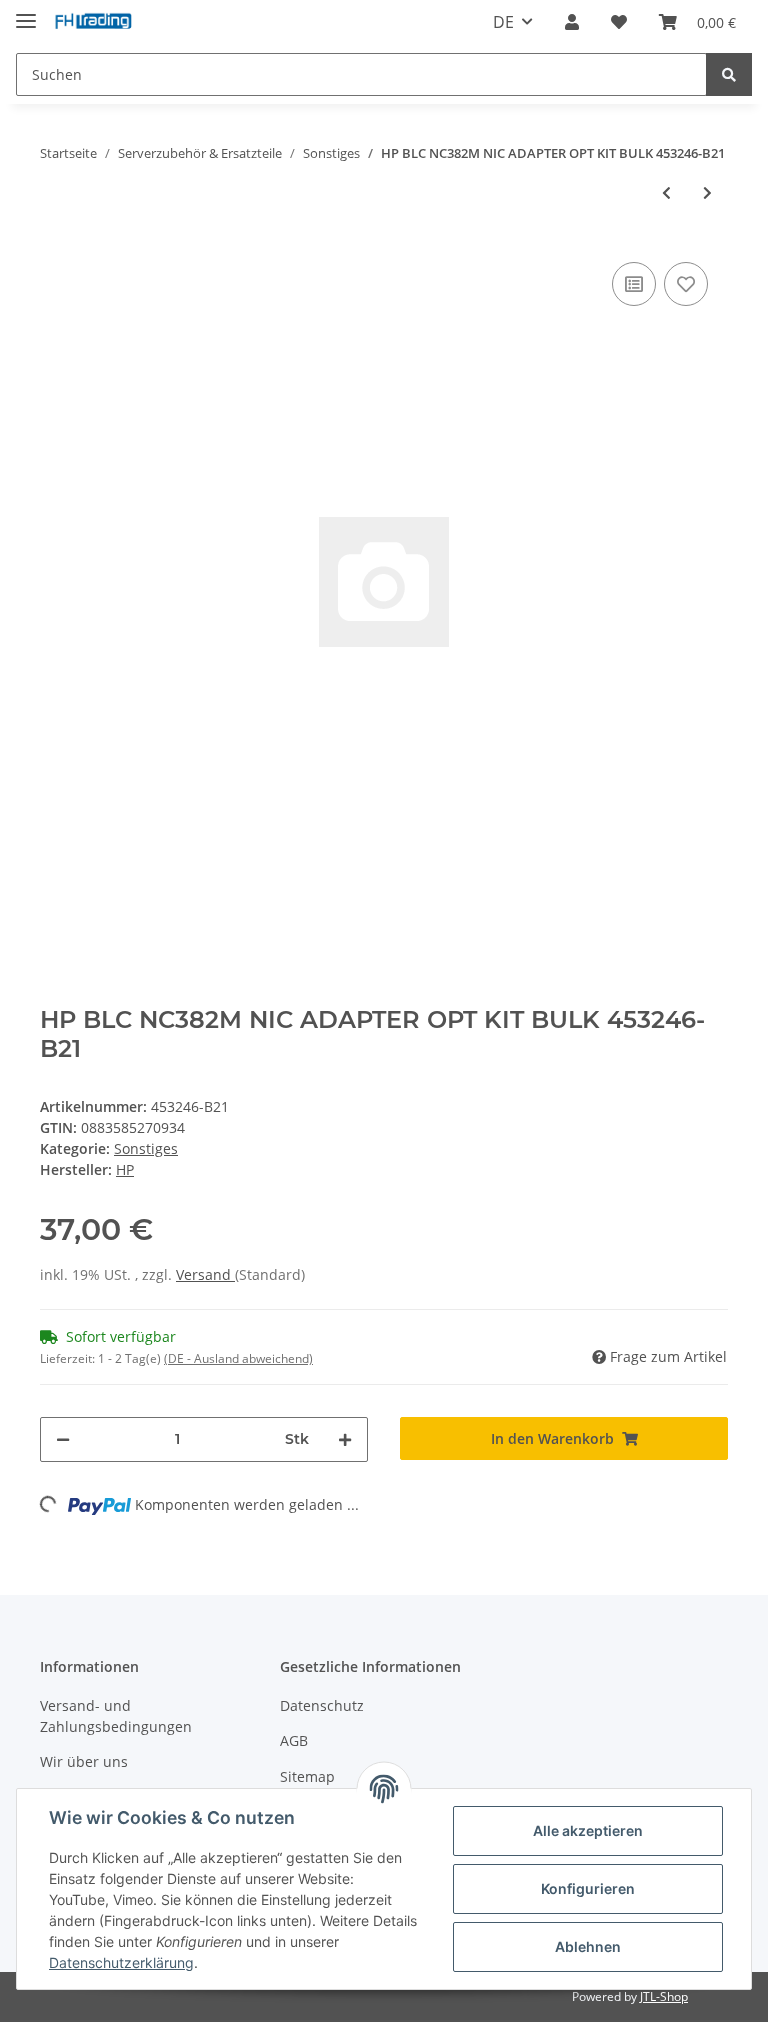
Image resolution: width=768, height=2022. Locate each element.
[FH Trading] (94, 22)
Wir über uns (84, 1761)
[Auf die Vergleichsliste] (634, 284)
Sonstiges (146, 1148)
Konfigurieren (588, 1888)
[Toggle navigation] (26, 12)
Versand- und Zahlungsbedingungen (116, 1716)
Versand (205, 1274)
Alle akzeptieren (588, 1830)
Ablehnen (588, 1946)
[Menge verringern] (63, 1439)
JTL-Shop (664, 1996)
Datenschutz (322, 1705)
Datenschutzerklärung (121, 1962)
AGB (294, 1740)
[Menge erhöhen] (345, 1439)
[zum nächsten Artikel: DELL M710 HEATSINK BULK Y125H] (707, 192)
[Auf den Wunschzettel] (686, 284)
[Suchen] (729, 74)
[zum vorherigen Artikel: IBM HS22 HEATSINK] (666, 192)
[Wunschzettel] (619, 22)
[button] (572, 22)
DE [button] (503, 22)
